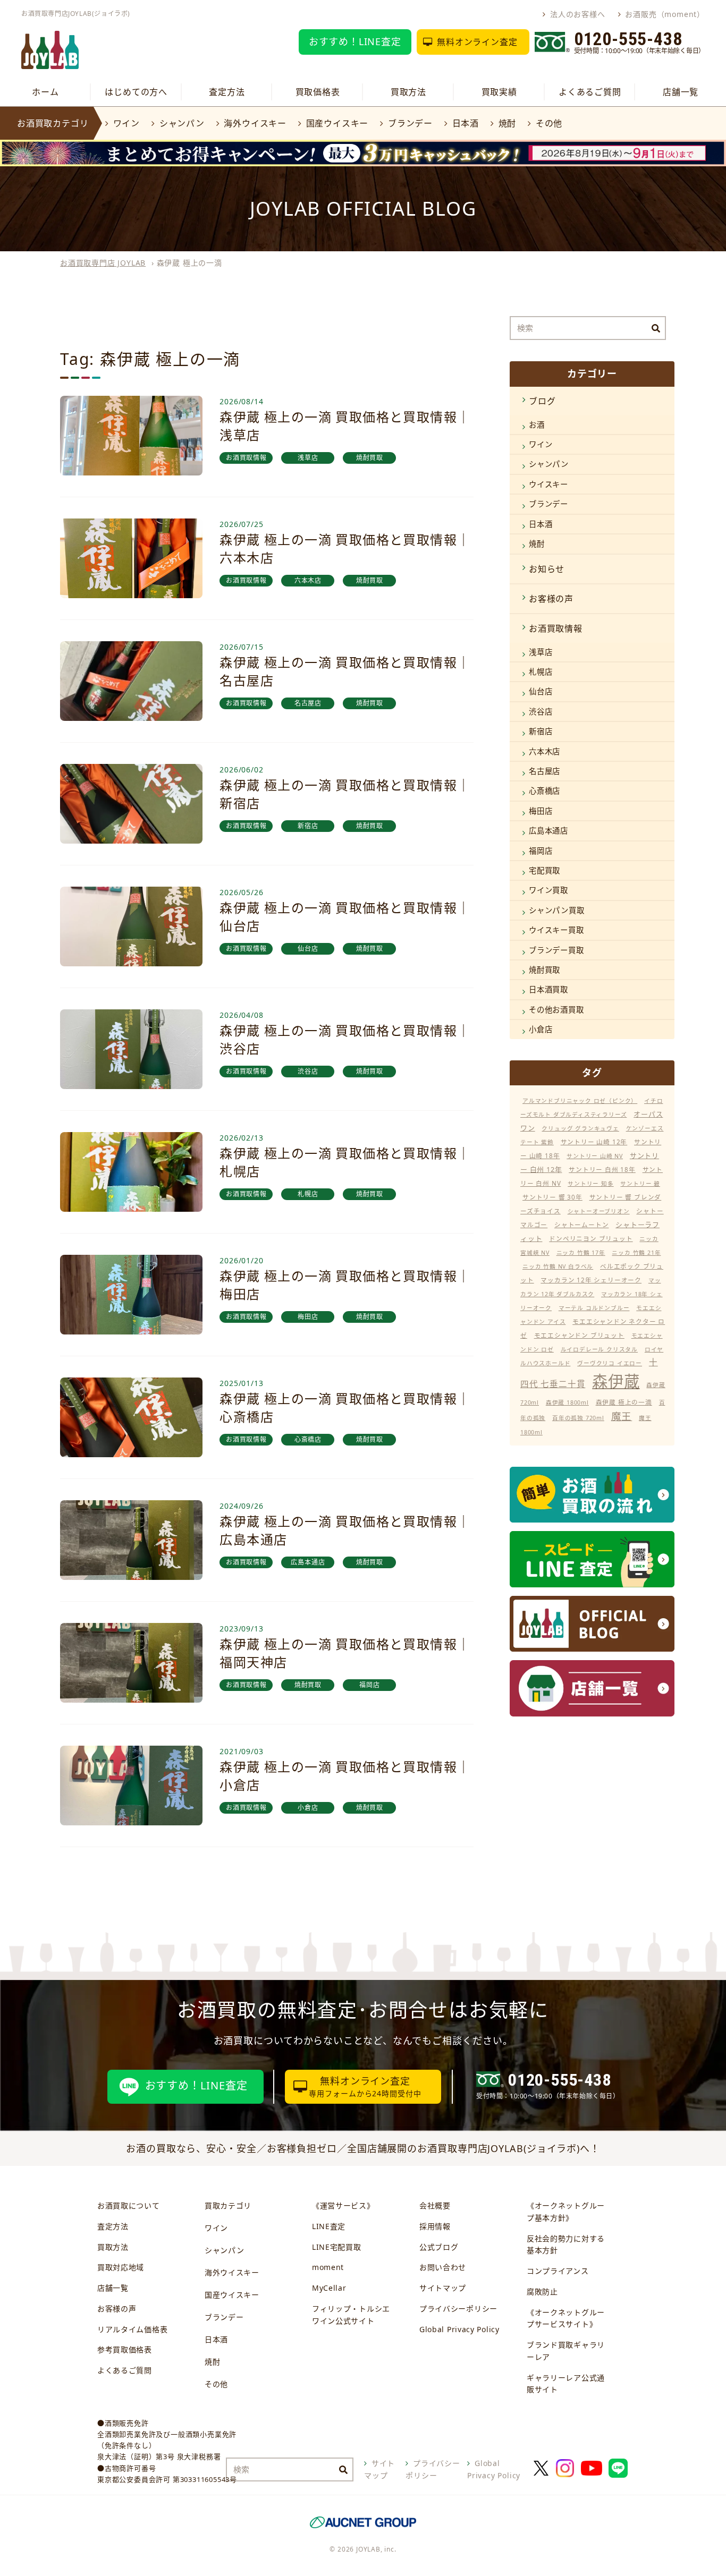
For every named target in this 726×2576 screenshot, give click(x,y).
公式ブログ (439, 2247)
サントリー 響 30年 (552, 1197)
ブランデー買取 (556, 950)
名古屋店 (544, 771)
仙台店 (541, 691)
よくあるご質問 (590, 92)
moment (328, 2267)
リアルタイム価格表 (132, 2329)
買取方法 (408, 92)
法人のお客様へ (577, 14)
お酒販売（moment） (665, 14)
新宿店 (541, 731)
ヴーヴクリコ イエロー (610, 1363)
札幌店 (541, 672)
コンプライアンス (558, 2271)
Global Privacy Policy (459, 2329)
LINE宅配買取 (337, 2247)
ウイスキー (548, 484)
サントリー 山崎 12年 (594, 1142)
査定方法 (227, 92)
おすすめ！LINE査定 (355, 41)
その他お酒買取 (556, 1010)
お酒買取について (129, 2205)
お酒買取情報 (556, 628)
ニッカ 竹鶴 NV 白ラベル (558, 1266)
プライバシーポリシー (458, 2309)
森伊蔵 (616, 1381)
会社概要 (435, 2205)
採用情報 (435, 2226)
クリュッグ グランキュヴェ (580, 1128)
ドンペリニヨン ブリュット (591, 1239)
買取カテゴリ (228, 2205)
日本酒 (466, 123)
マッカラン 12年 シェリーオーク (591, 1280)
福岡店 (541, 851)
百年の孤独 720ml (578, 1418)
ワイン (126, 123)
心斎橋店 (544, 791)
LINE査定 (329, 2226)
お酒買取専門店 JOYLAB (103, 263)
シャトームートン (581, 1225)
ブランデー (410, 123)
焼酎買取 (544, 970)
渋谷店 (541, 712)
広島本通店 (548, 831)
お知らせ (547, 569)
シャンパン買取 (557, 910)
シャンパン (182, 123)
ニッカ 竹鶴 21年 (636, 1253)
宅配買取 (544, 870)
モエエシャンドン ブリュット (579, 1335)
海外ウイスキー (255, 123)
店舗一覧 (681, 92)
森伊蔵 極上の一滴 (624, 1402)
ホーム (45, 92)
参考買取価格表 (125, 2349)
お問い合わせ (443, 2267)
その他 (549, 123)
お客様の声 (551, 599)
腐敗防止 (542, 2292)
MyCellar (329, 2288)
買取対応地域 (121, 2267)
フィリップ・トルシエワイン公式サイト (351, 2315)
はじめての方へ (136, 92)
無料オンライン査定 (477, 42)
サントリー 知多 (590, 1184)
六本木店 (544, 751)
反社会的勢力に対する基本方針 (566, 2245)
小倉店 (541, 1029)
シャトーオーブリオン (599, 1211)
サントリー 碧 (640, 1184)
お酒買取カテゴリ (53, 123)
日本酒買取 (548, 989)
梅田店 (541, 811)
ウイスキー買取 (556, 930)
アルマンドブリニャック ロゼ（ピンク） (580, 1101)
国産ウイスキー (337, 123)
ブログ (542, 401)
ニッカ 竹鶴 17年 (581, 1253)
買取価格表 (318, 92)
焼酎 (507, 123)
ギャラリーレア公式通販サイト (566, 2384)
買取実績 (499, 92)
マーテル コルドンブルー (594, 1308)
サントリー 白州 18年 (602, 1170)
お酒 (537, 425)
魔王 (622, 1416)
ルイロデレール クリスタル (599, 1349)
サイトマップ (443, 2288)
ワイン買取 (548, 890)
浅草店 (541, 652)
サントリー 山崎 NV (595, 1156)
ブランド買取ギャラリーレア (566, 2351)
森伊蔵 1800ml (567, 1402)
